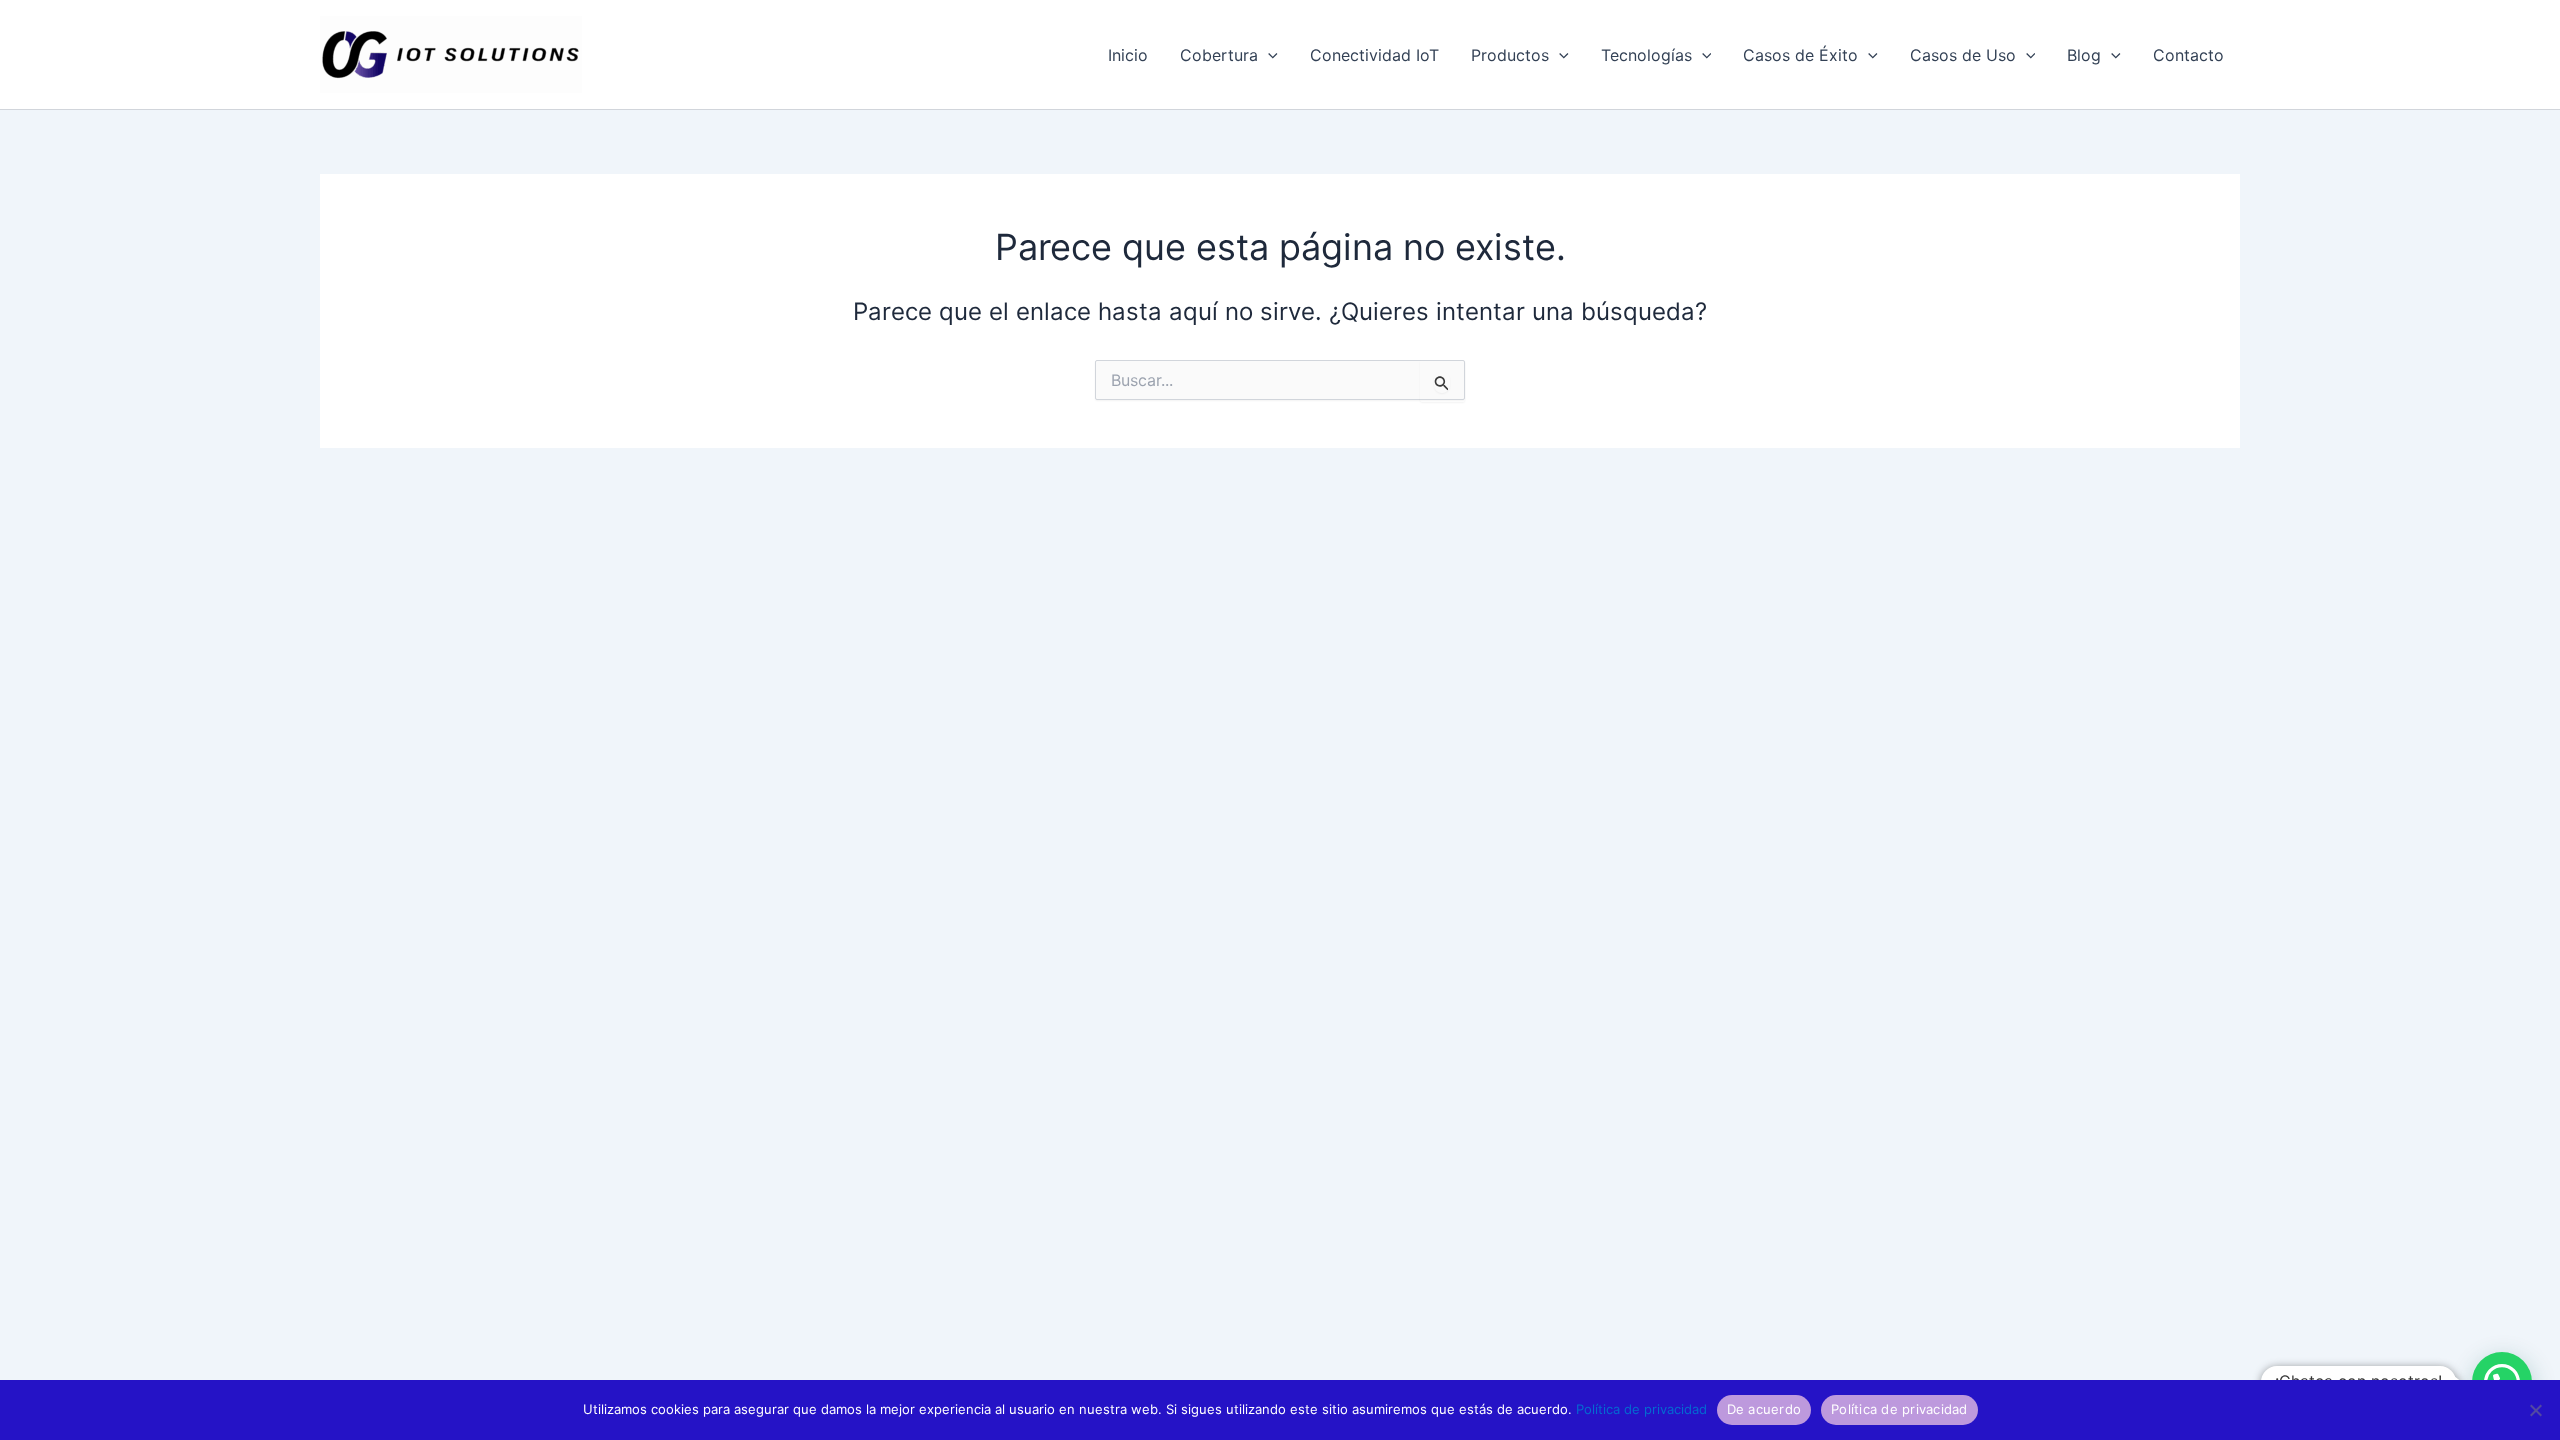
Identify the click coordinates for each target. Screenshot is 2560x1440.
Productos (1510, 55)
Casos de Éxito (1800, 55)
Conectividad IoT (1374, 55)
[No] (2535, 1410)
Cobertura (1219, 55)
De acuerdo (1764, 1409)
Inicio (1128, 55)
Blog (2084, 55)
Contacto (2188, 55)
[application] (1268, 55)
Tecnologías (1646, 55)
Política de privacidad (1641, 1409)
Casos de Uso (1963, 55)
